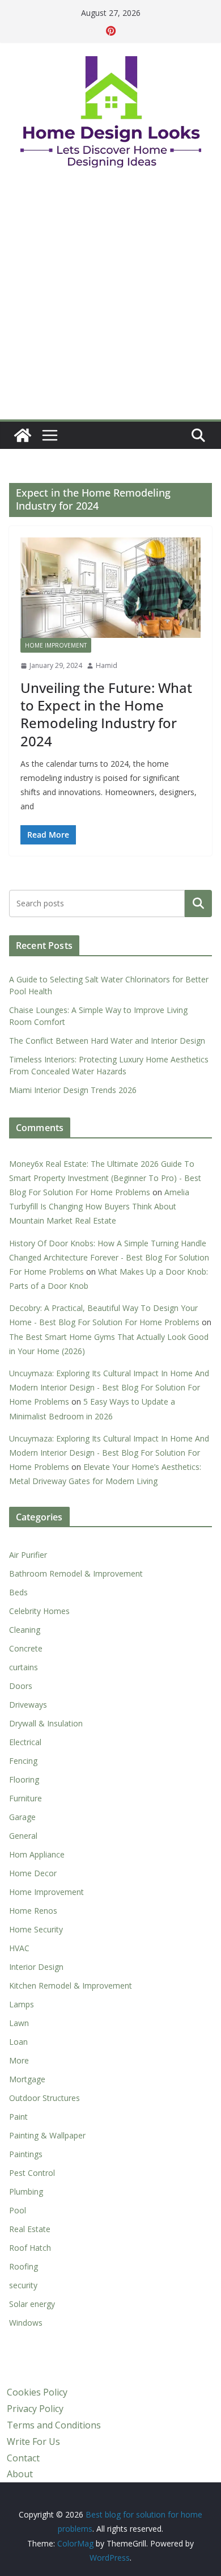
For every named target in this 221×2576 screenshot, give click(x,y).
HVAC (19, 1948)
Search (198, 903)
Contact (23, 2458)
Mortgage (27, 2079)
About (20, 2474)
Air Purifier (28, 1555)
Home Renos (33, 1911)
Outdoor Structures (44, 2098)
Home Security (36, 1929)
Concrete (26, 1648)
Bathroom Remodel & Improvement (76, 1573)
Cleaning (25, 1630)
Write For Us (33, 2441)
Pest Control (32, 2173)
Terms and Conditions (54, 2425)
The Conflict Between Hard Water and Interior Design (107, 1041)
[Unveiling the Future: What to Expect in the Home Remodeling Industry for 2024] (110, 588)
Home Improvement (56, 645)
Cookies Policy (37, 2392)
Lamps (22, 2004)
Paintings (26, 2154)
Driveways (28, 1705)
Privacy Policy (35, 2409)
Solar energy (32, 2304)
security (23, 2285)
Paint (18, 2117)
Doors (21, 1686)
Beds (18, 1592)
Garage (22, 1817)
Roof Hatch (30, 2248)
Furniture (25, 1798)
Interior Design (36, 1967)
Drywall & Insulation (46, 1723)
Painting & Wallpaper (47, 2135)
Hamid (107, 665)
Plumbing (26, 2192)
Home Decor (33, 1873)
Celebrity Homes (39, 1611)
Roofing (24, 2266)
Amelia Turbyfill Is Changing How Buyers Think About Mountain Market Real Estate (99, 1206)
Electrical (25, 1742)
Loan (18, 2042)
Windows (26, 2323)
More (19, 2060)
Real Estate (30, 2229)
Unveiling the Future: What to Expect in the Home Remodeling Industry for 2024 (106, 714)
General (23, 1836)
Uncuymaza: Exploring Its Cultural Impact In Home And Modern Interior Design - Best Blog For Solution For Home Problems (109, 1387)
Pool (18, 2210)
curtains (24, 1667)
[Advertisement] (110, 303)
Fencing (23, 1761)
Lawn (19, 2023)
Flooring (24, 1779)
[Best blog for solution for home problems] (23, 435)
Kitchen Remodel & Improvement (71, 1985)
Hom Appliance (37, 1854)
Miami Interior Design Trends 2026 (73, 1090)
